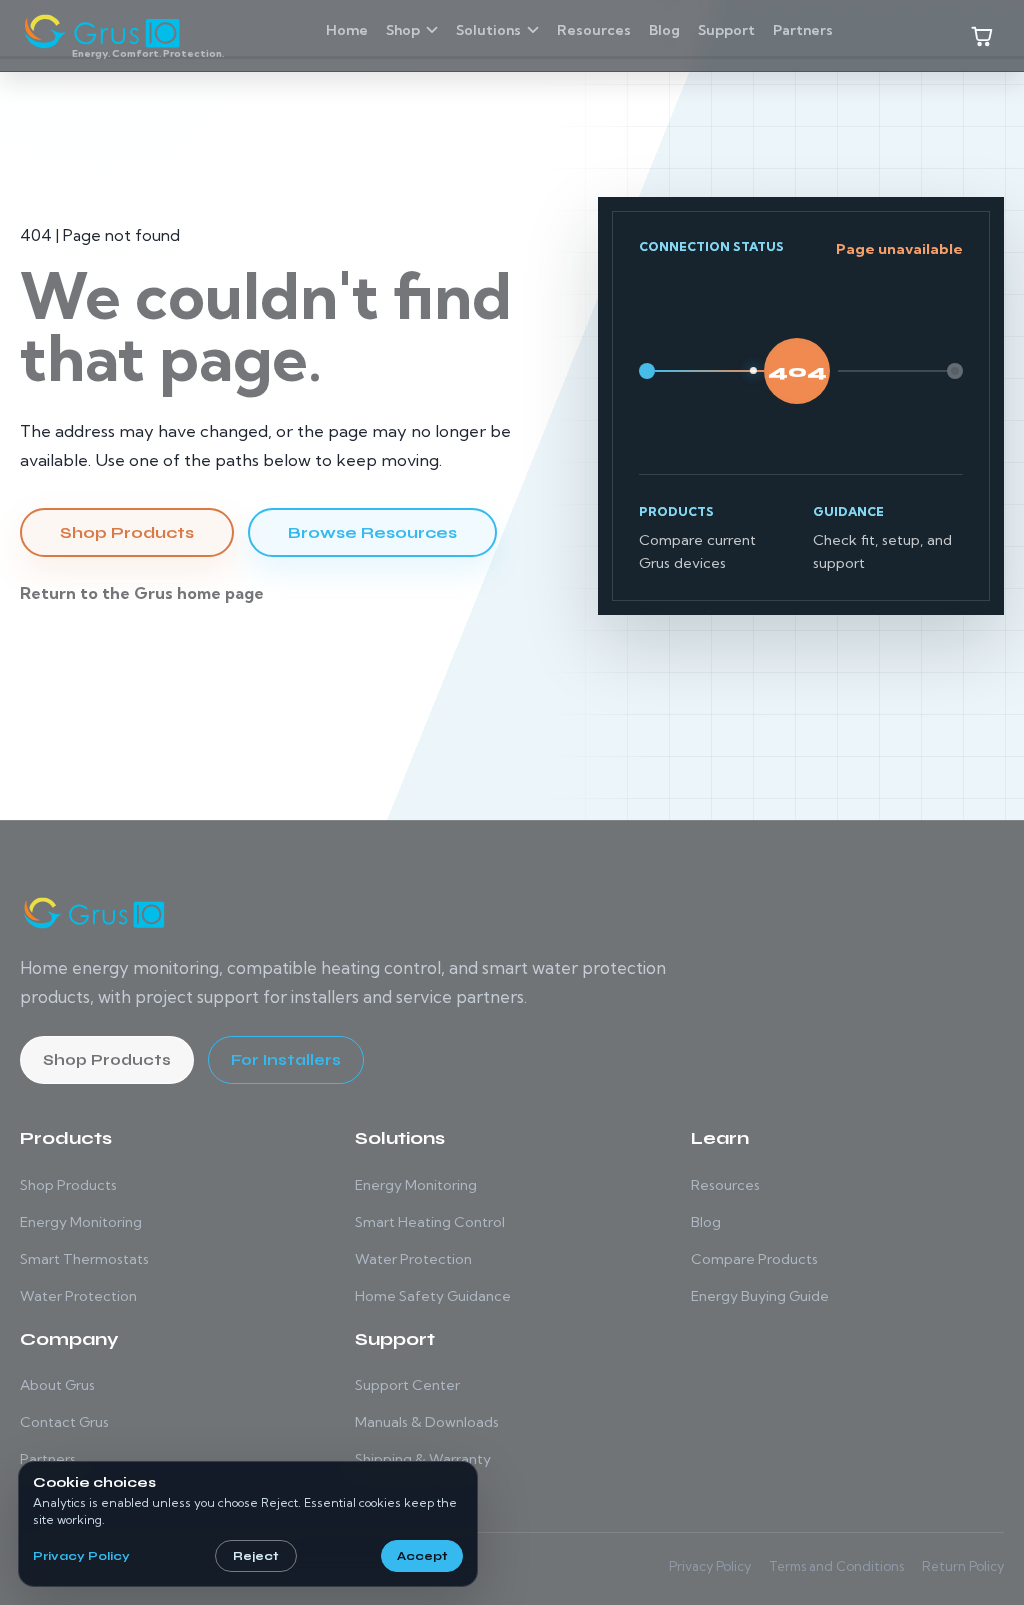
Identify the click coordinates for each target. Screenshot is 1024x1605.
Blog (706, 1222)
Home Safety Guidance (433, 1296)
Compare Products (754, 1259)
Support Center (407, 1385)
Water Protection (78, 1296)
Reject (255, 1556)
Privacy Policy (710, 1566)
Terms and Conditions (836, 1566)
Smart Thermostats (84, 1259)
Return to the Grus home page (142, 593)
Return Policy (963, 1566)
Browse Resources (372, 532)
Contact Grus (64, 1422)
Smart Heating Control (430, 1222)
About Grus (57, 1385)
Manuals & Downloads (427, 1422)
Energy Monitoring (81, 1222)
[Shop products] (982, 36)
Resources (725, 1185)
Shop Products (127, 532)
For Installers (286, 1060)
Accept (422, 1556)
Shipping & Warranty (423, 1459)
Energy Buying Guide (760, 1296)
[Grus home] (95, 913)
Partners (48, 1459)
